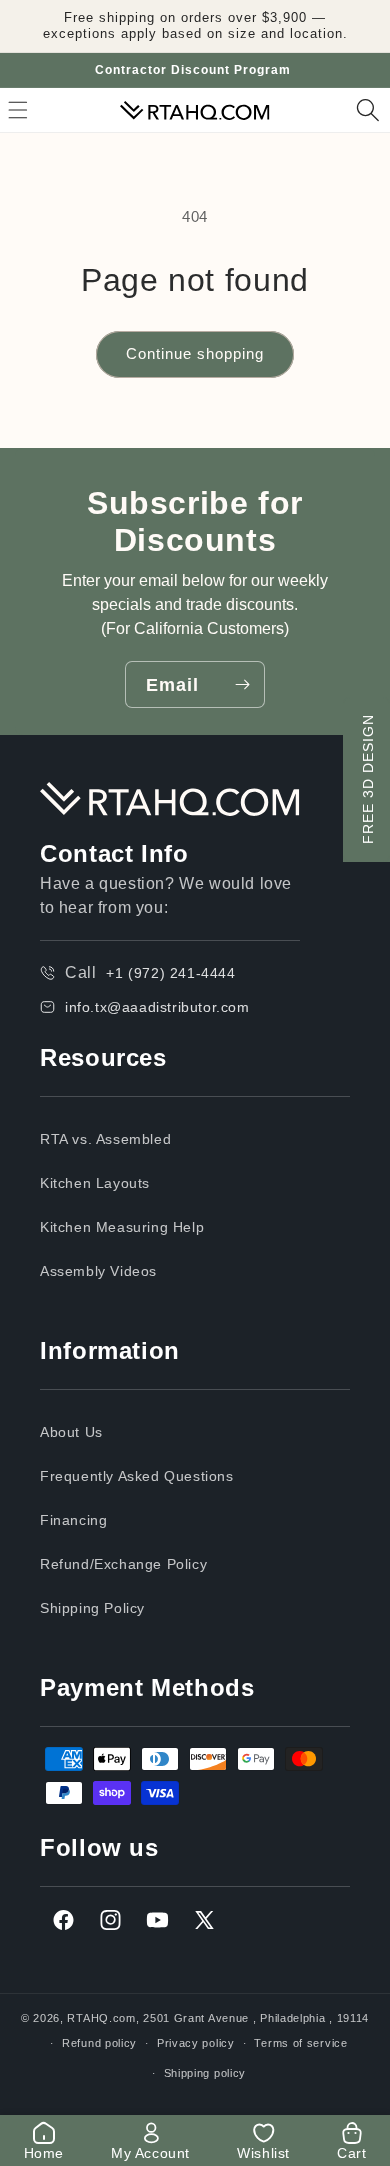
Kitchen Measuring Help (122, 1227)
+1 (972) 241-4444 (170, 973)
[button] (368, 110)
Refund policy (99, 2043)
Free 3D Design (368, 779)
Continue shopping (195, 353)
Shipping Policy (92, 1608)
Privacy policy (196, 2043)
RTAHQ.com (101, 2018)
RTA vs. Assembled (105, 1139)
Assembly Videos (98, 1271)
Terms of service (300, 2043)
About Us (71, 1432)
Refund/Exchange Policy (123, 1564)
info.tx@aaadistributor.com (157, 1007)
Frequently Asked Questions (137, 1476)
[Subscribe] (242, 684)
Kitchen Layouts (95, 1183)
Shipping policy (205, 2073)
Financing (73, 1520)
